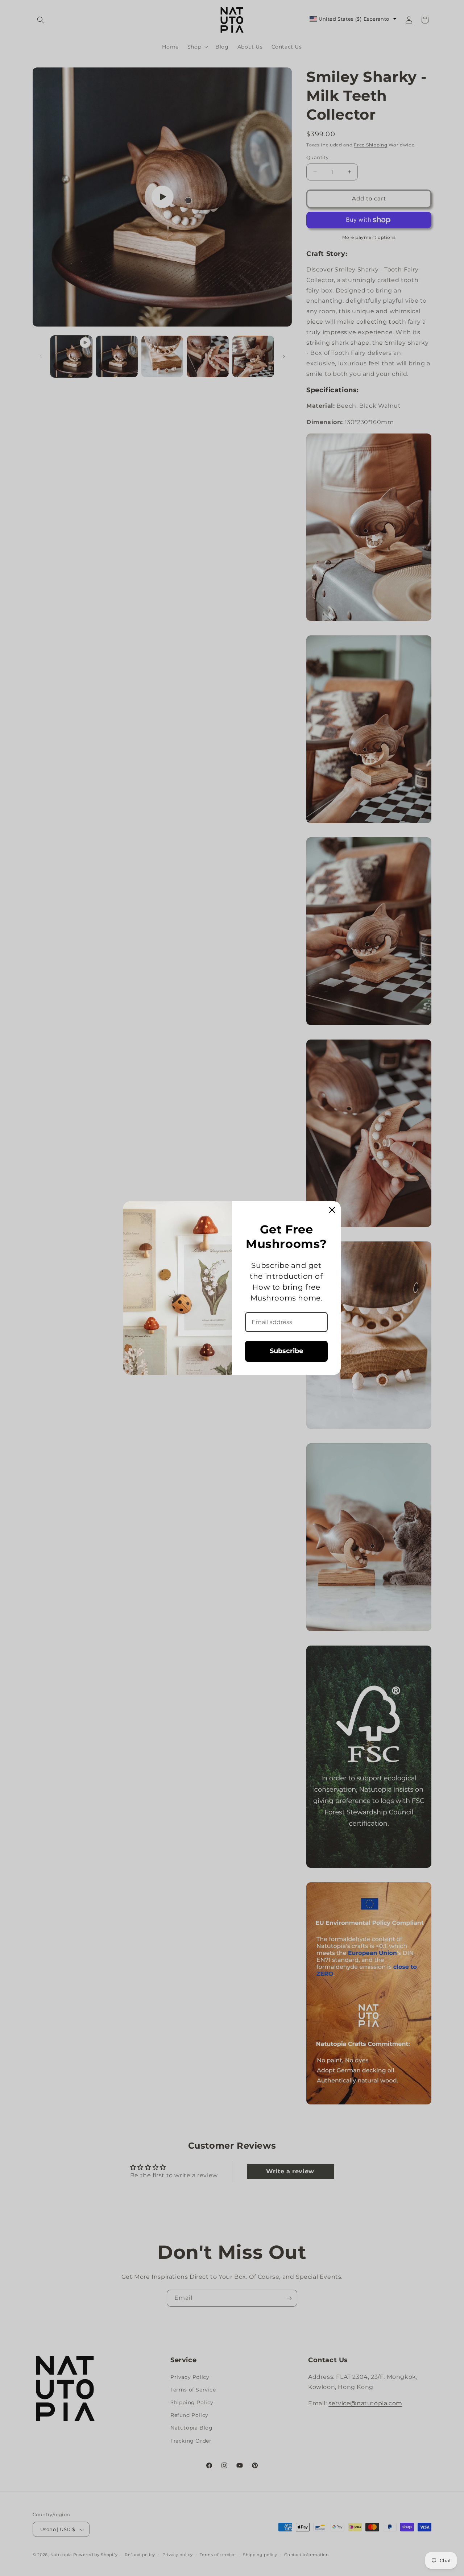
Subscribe (286, 1351)
